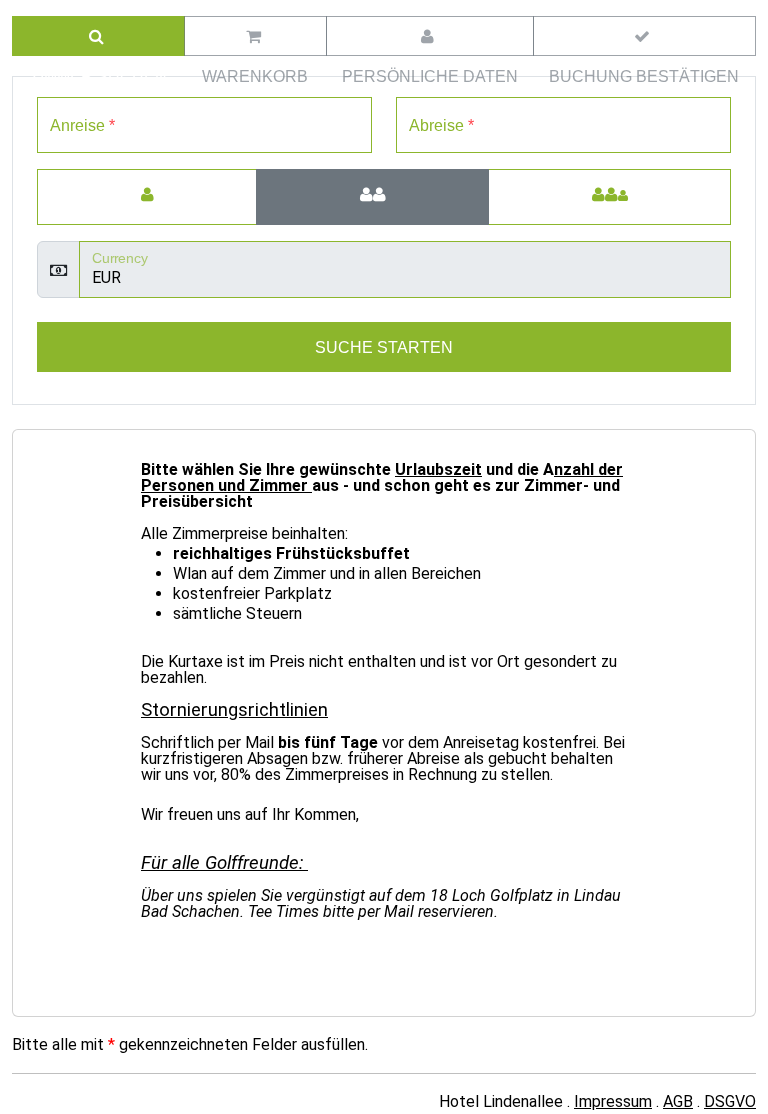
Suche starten (384, 347)
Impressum (613, 1101)
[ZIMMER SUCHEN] (98, 36)
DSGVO (730, 1101)
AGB (678, 1101)
